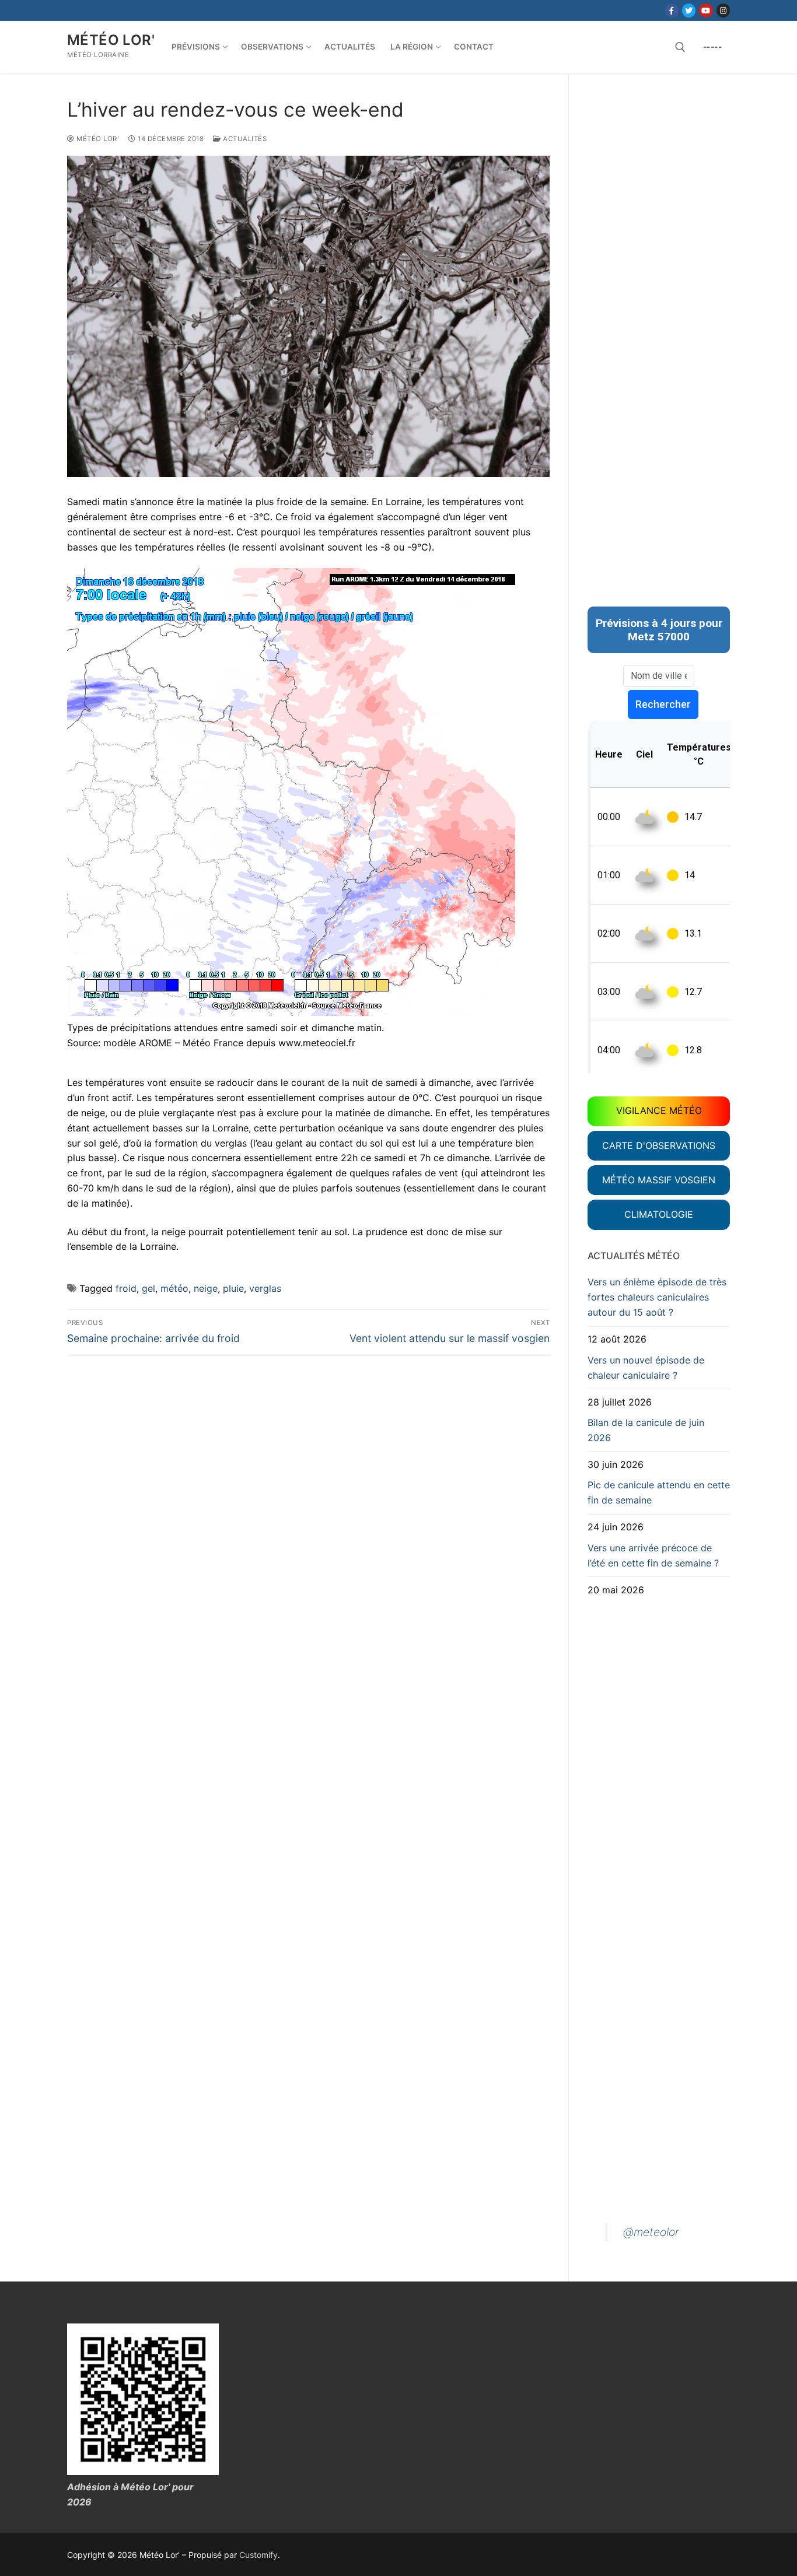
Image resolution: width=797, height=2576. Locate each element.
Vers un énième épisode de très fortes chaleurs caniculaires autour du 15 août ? (657, 1297)
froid (126, 1288)
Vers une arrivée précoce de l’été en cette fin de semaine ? (653, 1555)
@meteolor (651, 2232)
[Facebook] (672, 10)
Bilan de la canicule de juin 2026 (646, 1430)
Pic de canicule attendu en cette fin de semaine (659, 1492)
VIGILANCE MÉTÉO (659, 1110)
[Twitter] (689, 10)
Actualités (244, 139)
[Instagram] (723, 10)
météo (174, 1288)
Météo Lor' (111, 40)
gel (148, 1288)
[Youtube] (706, 10)
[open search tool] (680, 47)
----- (713, 47)
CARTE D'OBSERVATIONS (659, 1145)
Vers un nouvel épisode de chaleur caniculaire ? (646, 1368)
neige (206, 1288)
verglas (265, 1288)
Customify (258, 2555)
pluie (233, 1288)
